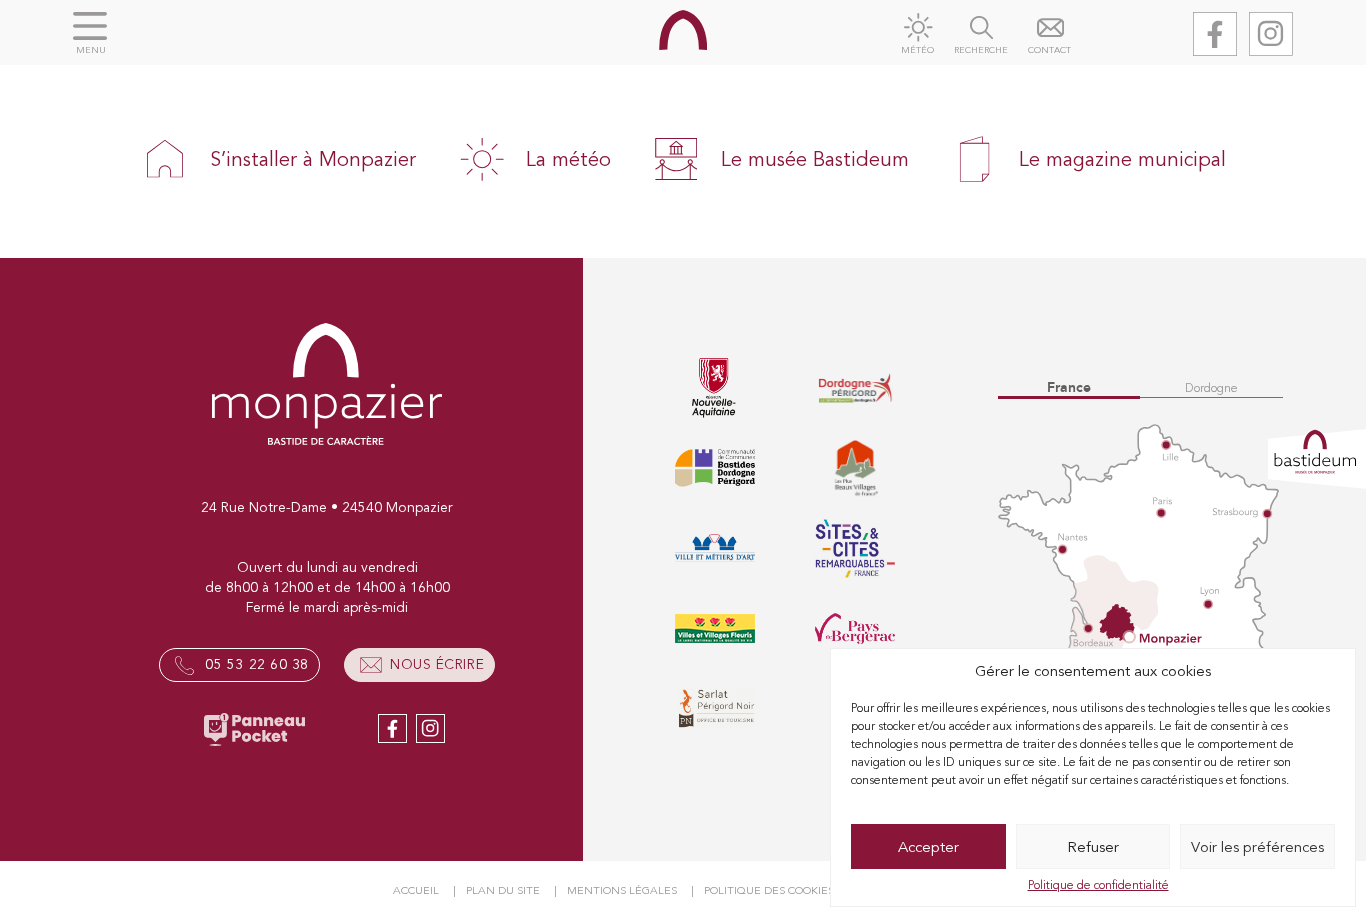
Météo (917, 50)
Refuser (1093, 847)
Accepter (928, 847)
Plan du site (503, 890)
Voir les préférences (1257, 847)
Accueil (416, 890)
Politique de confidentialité (1098, 885)
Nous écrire (437, 664)
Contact (1049, 50)
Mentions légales (622, 890)
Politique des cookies (769, 890)
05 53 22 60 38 (257, 664)
